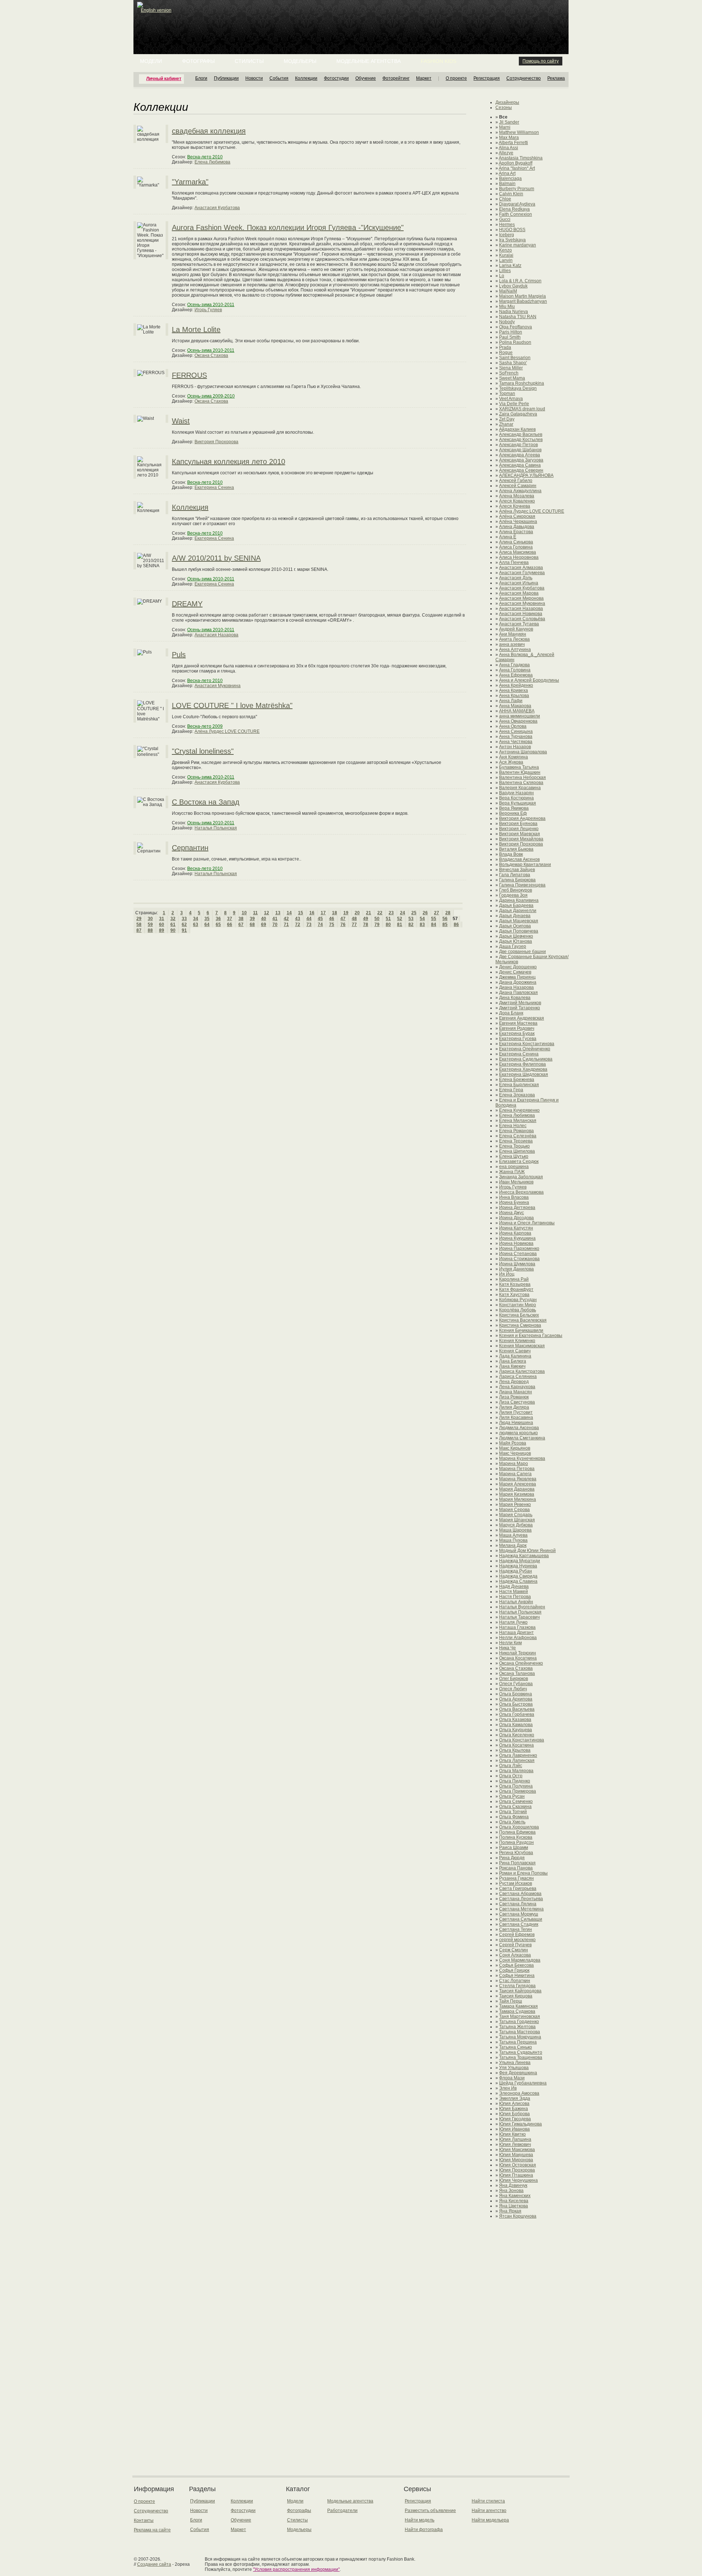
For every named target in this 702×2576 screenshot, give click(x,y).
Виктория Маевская (520, 834)
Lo (502, 276)
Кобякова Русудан (518, 1300)
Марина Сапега (515, 1474)
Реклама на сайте (152, 2530)
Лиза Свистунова (517, 1402)
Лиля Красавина (516, 1417)
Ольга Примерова (518, 1791)
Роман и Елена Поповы (523, 1873)
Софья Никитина (517, 1976)
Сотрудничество (524, 78)
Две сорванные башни (522, 952)
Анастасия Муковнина (218, 686)
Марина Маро (514, 1464)
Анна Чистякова (516, 742)
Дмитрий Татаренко (520, 1008)
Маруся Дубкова (516, 1525)
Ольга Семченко (516, 1801)
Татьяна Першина (518, 2042)
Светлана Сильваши (521, 1919)
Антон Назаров (515, 747)
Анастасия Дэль (516, 578)
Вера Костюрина (516, 798)
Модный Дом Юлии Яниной (527, 1551)
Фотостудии (336, 78)
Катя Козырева (515, 1284)
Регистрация (487, 78)
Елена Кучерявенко (519, 1110)
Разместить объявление (430, 2511)
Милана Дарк (513, 1545)
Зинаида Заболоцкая (521, 1177)
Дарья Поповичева (519, 931)
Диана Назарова (516, 987)
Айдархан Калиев (517, 429)
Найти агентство (489, 2511)
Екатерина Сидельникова (526, 1059)
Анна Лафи (511, 701)
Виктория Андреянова (522, 818)
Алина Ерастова (516, 532)
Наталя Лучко (513, 1622)
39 (252, 919)
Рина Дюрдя (512, 1858)
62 (184, 924)
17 (323, 913)
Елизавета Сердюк (519, 1161)
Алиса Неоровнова (519, 557)
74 (320, 924)
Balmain (507, 184)
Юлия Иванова (514, 2129)
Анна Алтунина (515, 649)
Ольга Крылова (515, 1750)
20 (357, 913)
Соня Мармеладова (520, 1960)
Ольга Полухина (516, 1786)
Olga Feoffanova (516, 327)
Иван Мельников (516, 1182)
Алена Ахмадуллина (520, 491)
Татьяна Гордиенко (519, 2022)
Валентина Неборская (522, 777)
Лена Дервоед (514, 1382)
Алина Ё (508, 537)
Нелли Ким (510, 1643)
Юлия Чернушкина (518, 2180)
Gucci (505, 219)
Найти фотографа (424, 2530)
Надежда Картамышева (524, 1556)
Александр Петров (518, 445)
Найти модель (420, 2520)
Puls (179, 655)
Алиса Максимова (518, 552)
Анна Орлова (513, 726)
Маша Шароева (515, 1530)
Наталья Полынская (216, 828)
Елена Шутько (514, 1156)
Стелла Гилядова (517, 1986)
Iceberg (507, 235)
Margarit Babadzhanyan (523, 301)
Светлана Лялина (518, 1904)
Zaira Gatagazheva (518, 414)
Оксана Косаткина (518, 1658)
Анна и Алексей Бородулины (529, 680)
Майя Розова (513, 1443)
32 (173, 919)
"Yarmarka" (190, 182)
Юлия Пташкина (516, 2175)
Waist (181, 421)
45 (320, 919)
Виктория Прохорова (216, 442)
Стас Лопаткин (515, 1981)
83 (422, 924)
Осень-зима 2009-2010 (211, 396)
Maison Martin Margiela (522, 296)
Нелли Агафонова (518, 1638)
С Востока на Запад (206, 802)
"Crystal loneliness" (203, 751)
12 (267, 913)
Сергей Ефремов (517, 1935)
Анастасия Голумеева (522, 573)
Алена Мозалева (517, 496)
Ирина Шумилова (517, 1264)
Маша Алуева (513, 1535)
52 (400, 919)
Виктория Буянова (518, 824)
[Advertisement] (352, 18)
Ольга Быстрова (516, 1704)
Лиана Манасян (516, 1392)
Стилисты (249, 61)
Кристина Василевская (523, 1320)
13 (278, 913)
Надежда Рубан (516, 1571)
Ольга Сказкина (515, 1807)
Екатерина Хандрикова (523, 1069)
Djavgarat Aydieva (517, 204)
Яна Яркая (510, 2211)
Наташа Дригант (516, 1632)
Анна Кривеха (514, 690)
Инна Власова (514, 1197)
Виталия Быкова (516, 849)
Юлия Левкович (515, 2144)
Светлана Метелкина (521, 1909)
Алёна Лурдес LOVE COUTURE (227, 731)
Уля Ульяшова (514, 2068)
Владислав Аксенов (519, 859)
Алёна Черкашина (518, 521)
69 (264, 924)
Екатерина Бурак (517, 1033)
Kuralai (506, 255)
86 (456, 924)
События (279, 78)
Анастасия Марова (519, 593)
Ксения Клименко (517, 1341)
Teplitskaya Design (518, 388)
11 (255, 913)
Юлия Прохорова (517, 2170)
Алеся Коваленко (517, 501)
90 (173, 930)
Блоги (201, 78)
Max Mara (509, 138)
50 (377, 919)
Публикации (226, 78)
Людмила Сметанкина (522, 1438)
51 (388, 919)
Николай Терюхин (518, 1653)
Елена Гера (511, 1090)
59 (150, 924)
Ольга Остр (511, 1776)
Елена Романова (516, 1131)
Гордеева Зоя (513, 895)
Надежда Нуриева (518, 1566)
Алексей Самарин (518, 486)
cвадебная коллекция (209, 131)
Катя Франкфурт (516, 1289)
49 (366, 919)
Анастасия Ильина (519, 583)
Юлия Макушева (516, 2155)
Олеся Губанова (516, 1684)
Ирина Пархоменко (519, 1249)
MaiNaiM (508, 291)
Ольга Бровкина (516, 1694)
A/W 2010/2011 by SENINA (216, 558)
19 (346, 913)
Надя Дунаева (514, 1586)
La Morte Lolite (196, 329)
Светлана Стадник (519, 1924)
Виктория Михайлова (521, 839)
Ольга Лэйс (511, 1766)
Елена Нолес (513, 1126)
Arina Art (507, 173)
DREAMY (187, 604)
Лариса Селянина (518, 1376)
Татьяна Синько (516, 2047)
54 (422, 919)
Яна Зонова (511, 2191)
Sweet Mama (512, 378)
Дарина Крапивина (519, 900)
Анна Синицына (516, 731)
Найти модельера (490, 2520)
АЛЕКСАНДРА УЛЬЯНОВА (526, 475)
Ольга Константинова (522, 1740)
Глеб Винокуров (516, 890)
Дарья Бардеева (516, 905)
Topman (507, 393)
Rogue (506, 353)
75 (332, 924)
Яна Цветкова (514, 2206)
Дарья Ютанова (516, 941)
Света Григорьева (518, 1888)
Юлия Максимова (517, 2150)
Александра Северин (521, 470)
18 (335, 913)
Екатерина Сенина (214, 487)
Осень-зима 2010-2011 (211, 305)
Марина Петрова (517, 1469)
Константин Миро (518, 1305)
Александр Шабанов (520, 450)
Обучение (366, 78)
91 (184, 930)
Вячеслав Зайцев (517, 870)
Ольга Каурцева (516, 1730)
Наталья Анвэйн (516, 1602)
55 (434, 919)
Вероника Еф (513, 813)
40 (264, 919)
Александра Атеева (520, 455)
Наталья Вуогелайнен (522, 1607)
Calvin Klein (511, 194)
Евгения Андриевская (522, 1018)
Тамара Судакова (517, 2011)
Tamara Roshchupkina (522, 383)
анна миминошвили (520, 716)
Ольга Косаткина (516, 1745)
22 (380, 913)
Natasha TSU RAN (518, 317)
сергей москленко (517, 1940)
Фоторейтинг (396, 78)
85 (445, 924)
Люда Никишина (516, 1423)
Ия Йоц (507, 1274)
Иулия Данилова (516, 1269)
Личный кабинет (164, 79)
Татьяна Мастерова (520, 2032)
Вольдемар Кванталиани (525, 865)
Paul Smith (510, 337)
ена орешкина (514, 1167)
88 (150, 930)
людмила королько (518, 1433)
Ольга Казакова (515, 1720)
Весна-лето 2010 (205, 157)
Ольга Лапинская (517, 1760)
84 (434, 924)
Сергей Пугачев (515, 1945)
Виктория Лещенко (519, 829)
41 (275, 919)
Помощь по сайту (541, 61)
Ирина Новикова (516, 1243)
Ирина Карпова (515, 1233)
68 (252, 924)
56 (445, 919)
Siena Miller (511, 368)
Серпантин (190, 848)
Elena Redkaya (514, 209)
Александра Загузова (521, 460)
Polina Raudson (515, 342)
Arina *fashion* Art (517, 168)
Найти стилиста (488, 2501)
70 (275, 924)
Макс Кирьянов (515, 1448)
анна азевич (512, 644)
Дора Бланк (511, 1013)
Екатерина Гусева (518, 1039)
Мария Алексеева (518, 1484)
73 (309, 924)
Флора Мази (512, 2078)
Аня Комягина (514, 757)
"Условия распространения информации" (296, 2569)
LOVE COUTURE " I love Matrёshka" (232, 705)
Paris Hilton (511, 332)
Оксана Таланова (517, 1673)
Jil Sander (509, 122)
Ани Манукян (513, 634)
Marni (505, 127)
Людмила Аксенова (519, 1428)
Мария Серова (514, 1510)
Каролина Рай (514, 1279)
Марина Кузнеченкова (522, 1458)
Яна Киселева (514, 2201)
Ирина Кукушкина (517, 1238)
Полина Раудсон (516, 1842)
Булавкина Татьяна (519, 767)
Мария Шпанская (517, 1520)
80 (388, 924)
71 (286, 924)
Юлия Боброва (514, 2114)
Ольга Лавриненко (518, 1755)
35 (207, 919)
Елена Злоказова (517, 1095)
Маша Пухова (513, 1540)
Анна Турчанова (516, 737)
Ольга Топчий (513, 1812)
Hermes (507, 225)
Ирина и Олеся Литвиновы (527, 1223)
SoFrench (509, 373)
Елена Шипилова (517, 1151)
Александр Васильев (521, 434)
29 (139, 919)
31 (162, 919)
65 (218, 924)
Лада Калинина (515, 1356)
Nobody (507, 322)
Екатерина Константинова (527, 1044)
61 (173, 924)
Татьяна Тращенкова (521, 2057)
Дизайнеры (507, 102)
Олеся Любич (513, 1689)
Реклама (556, 78)
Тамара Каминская (518, 2006)
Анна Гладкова (514, 665)
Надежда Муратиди (520, 1561)
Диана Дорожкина (518, 982)
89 (162, 930)
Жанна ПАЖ (512, 1172)
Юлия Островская (518, 2165)
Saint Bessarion (515, 358)
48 (354, 919)
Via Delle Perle (514, 404)
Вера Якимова (514, 808)
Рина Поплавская (517, 1863)
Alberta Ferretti (513, 143)
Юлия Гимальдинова (520, 2124)
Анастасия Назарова (216, 635)
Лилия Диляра (514, 1407)
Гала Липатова (515, 875)
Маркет (424, 78)
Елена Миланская (518, 1121)
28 (448, 913)
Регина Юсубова (516, 1853)
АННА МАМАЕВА (517, 711)
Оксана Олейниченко (521, 1663)
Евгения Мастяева (518, 1023)
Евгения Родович (517, 1028)
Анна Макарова (515, 706)
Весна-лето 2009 (205, 726)
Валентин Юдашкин (520, 772)
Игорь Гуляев (208, 310)
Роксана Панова (516, 1868)
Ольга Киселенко (517, 1735)
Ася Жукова (511, 762)
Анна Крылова (514, 696)
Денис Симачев (515, 972)
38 (241, 919)
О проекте (456, 78)
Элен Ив (508, 2088)
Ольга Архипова (516, 1699)
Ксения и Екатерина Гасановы (531, 1336)
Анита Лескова (514, 639)
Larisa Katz (510, 265)
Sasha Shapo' (513, 363)
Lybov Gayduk (513, 286)
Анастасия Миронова (521, 598)
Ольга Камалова (516, 1725)
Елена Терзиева (516, 1141)
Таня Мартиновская (520, 2016)
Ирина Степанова (518, 1254)
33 (184, 919)
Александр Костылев (521, 440)
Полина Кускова (516, 1837)
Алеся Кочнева (515, 506)
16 (312, 913)
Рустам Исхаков (516, 1883)
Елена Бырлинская (519, 1085)
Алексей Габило (516, 481)
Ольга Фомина (514, 1817)
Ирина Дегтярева (517, 1208)
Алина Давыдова (517, 527)
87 (139, 930)
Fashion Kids (439, 61)
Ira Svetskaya (512, 240)
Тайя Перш (511, 2001)
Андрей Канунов (516, 629)
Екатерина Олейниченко (525, 1049)
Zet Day (507, 419)
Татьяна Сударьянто (521, 2052)
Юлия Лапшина (515, 2139)
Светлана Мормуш (519, 1914)
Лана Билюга (513, 1361)
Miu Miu (507, 306)
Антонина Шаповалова (523, 752)
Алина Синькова (516, 542)
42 (286, 919)
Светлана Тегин (516, 1929)
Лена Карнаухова (517, 1387)
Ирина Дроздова (516, 1218)
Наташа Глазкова (517, 1627)
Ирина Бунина (514, 1202)
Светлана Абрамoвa (520, 1894)
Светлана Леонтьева (521, 1899)
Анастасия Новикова (521, 614)
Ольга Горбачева (517, 1714)
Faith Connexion (516, 214)
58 (139, 924)
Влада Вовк (511, 854)
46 (332, 919)
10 (244, 913)
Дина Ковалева (515, 998)
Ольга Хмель (512, 1822)
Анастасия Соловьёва (522, 619)
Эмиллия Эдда (515, 2098)
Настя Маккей (514, 1592)
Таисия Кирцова (516, 1996)
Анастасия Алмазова (521, 568)
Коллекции (306, 78)
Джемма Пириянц (517, 977)
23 (391, 913)
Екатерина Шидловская (524, 1074)
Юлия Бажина (514, 2109)
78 (366, 924)
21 (369, 913)
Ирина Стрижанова (519, 1259)
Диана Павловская (518, 993)
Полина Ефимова (517, 1832)
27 (437, 913)
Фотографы (198, 61)
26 (425, 913)
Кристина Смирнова (520, 1325)
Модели (151, 61)
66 (230, 924)
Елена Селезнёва (518, 1136)
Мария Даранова (517, 1489)
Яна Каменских (515, 2196)
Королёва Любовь (518, 1310)
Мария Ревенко (515, 1504)
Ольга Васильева (517, 1709)
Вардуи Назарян (516, 793)
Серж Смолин (514, 1950)
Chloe (505, 199)
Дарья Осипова (515, 926)
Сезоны (504, 108)
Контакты (144, 2520)
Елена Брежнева (517, 1080)
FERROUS (189, 375)
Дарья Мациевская (519, 921)
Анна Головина (515, 670)
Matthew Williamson (519, 132)
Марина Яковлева (518, 1479)
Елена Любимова (212, 162)
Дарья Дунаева (515, 916)
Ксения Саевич (515, 1351)
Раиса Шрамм (514, 1848)
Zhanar (506, 424)
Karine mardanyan (518, 245)
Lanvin (506, 260)
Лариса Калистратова (522, 1371)
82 (411, 924)
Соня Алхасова (515, 1955)
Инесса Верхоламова (521, 1192)
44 (309, 919)
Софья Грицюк (514, 1970)
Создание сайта (154, 2564)
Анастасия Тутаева (519, 624)
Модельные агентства (369, 61)
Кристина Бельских (519, 1315)
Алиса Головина (516, 547)
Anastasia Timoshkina (521, 158)
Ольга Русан (512, 1796)
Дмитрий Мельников (520, 1003)
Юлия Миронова (516, 2160)
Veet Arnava (511, 399)
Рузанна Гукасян (516, 1878)
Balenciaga (510, 178)
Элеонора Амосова (519, 2093)
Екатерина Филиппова (522, 1064)
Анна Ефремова (516, 675)
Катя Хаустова (514, 1295)
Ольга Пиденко (515, 1781)
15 (301, 913)
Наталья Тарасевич (519, 1617)
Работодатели (342, 2511)
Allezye (506, 153)
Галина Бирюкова (517, 880)
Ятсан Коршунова (518, 2216)
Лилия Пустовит (516, 1412)
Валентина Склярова (521, 783)
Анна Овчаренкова (518, 721)
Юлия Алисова (514, 2104)
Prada (505, 347)
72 (298, 924)
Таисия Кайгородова (520, 1991)
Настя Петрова (515, 1597)
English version (156, 10)
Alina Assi (508, 148)
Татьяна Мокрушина (520, 2037)
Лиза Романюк (514, 1397)
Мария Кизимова (517, 1494)
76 (343, 924)
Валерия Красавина (520, 788)
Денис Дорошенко (518, 967)
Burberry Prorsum (517, 189)
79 (377, 924)
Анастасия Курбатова (217, 208)
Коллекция (190, 507)
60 (162, 924)
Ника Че (507, 1648)
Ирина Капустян (516, 1228)
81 (400, 924)
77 (354, 924)
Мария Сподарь (516, 1515)
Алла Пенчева (514, 562)
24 (403, 913)
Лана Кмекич (512, 1366)
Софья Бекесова (516, 1965)
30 (150, 919)
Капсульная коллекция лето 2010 (229, 462)
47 (343, 919)
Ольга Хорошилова (519, 1827)
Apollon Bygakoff (516, 163)
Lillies (505, 271)
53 (411, 919)
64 (207, 924)
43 (298, 919)
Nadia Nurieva (514, 312)
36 (218, 919)
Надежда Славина (518, 1581)
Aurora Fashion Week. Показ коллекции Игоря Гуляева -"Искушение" (288, 227)
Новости (254, 78)
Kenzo (505, 250)
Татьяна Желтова (517, 2027)
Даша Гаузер (513, 946)
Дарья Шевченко (516, 936)
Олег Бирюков (514, 1679)
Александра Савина (520, 465)
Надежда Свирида (518, 1576)
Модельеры (300, 61)
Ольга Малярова (516, 1771)
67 (241, 924)
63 (196, 924)
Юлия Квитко (512, 2134)
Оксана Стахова (211, 355)
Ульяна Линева (515, 2063)
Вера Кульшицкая (518, 803)
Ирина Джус (512, 1213)
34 (196, 919)
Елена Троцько (514, 1146)
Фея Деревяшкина (518, 2073)
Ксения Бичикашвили (521, 1330)
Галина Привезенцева (522, 885)
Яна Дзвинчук (513, 2185)
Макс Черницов (515, 1453)
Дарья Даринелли (518, 911)
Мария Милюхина (518, 1499)
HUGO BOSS (512, 230)
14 (289, 913)
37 (230, 919)
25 (414, 913)
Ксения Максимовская (522, 1346)
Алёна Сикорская (517, 516)
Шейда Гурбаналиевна (523, 2083)
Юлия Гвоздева (515, 2119)
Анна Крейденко (516, 685)
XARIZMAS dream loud (522, 409)
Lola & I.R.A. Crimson (520, 281)
